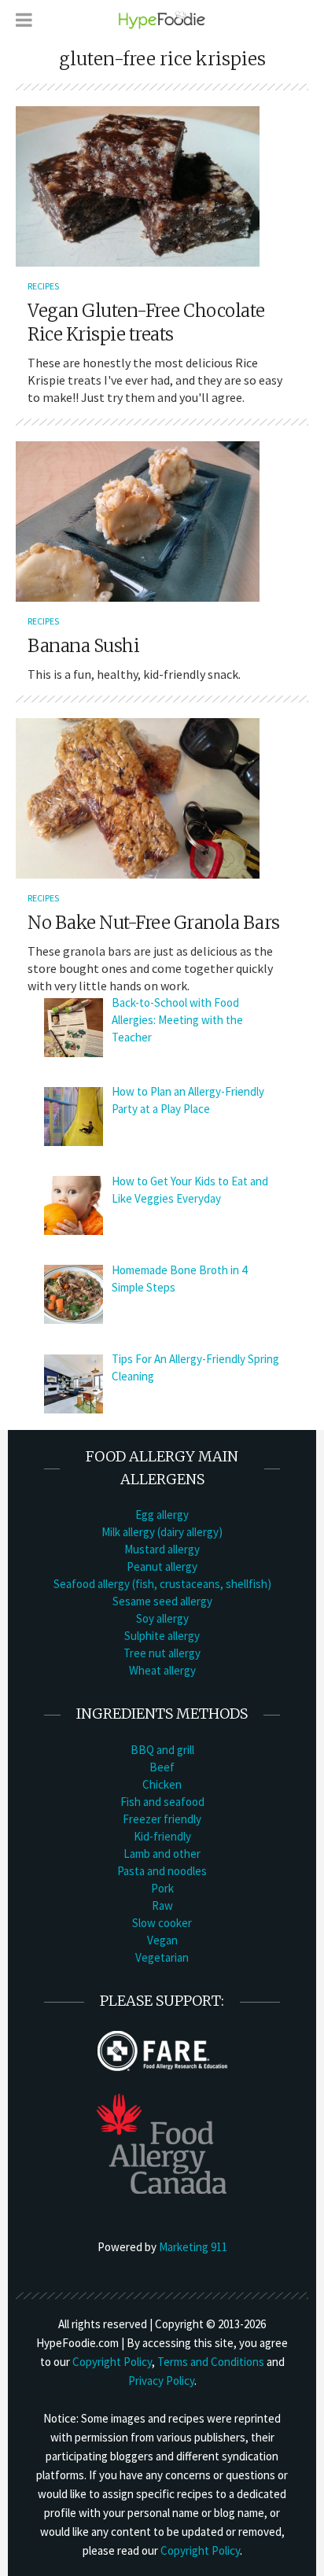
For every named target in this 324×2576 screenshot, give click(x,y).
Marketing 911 (193, 2247)
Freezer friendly (162, 1819)
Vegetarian (162, 1957)
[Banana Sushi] (138, 520)
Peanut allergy (162, 1566)
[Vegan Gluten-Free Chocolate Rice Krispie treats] (138, 185)
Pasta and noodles (162, 1871)
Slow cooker (162, 1923)
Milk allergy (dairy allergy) (162, 1532)
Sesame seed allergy (162, 1601)
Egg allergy (162, 1515)
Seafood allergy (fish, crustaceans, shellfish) (162, 1584)
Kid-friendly (162, 1836)
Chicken (162, 1784)
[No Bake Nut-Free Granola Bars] (138, 797)
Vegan (162, 1940)
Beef (162, 1767)
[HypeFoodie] (162, 19)
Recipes (43, 286)
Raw (162, 1905)
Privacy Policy (161, 2381)
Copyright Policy (112, 2362)
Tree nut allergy (162, 1653)
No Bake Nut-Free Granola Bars (154, 923)
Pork (162, 1888)
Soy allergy (162, 1618)
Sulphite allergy (162, 1636)
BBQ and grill (162, 1750)
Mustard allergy (162, 1549)
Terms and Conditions (211, 2362)
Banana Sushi (83, 646)
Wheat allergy (162, 1670)
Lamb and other (162, 1854)
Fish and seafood (162, 1802)
